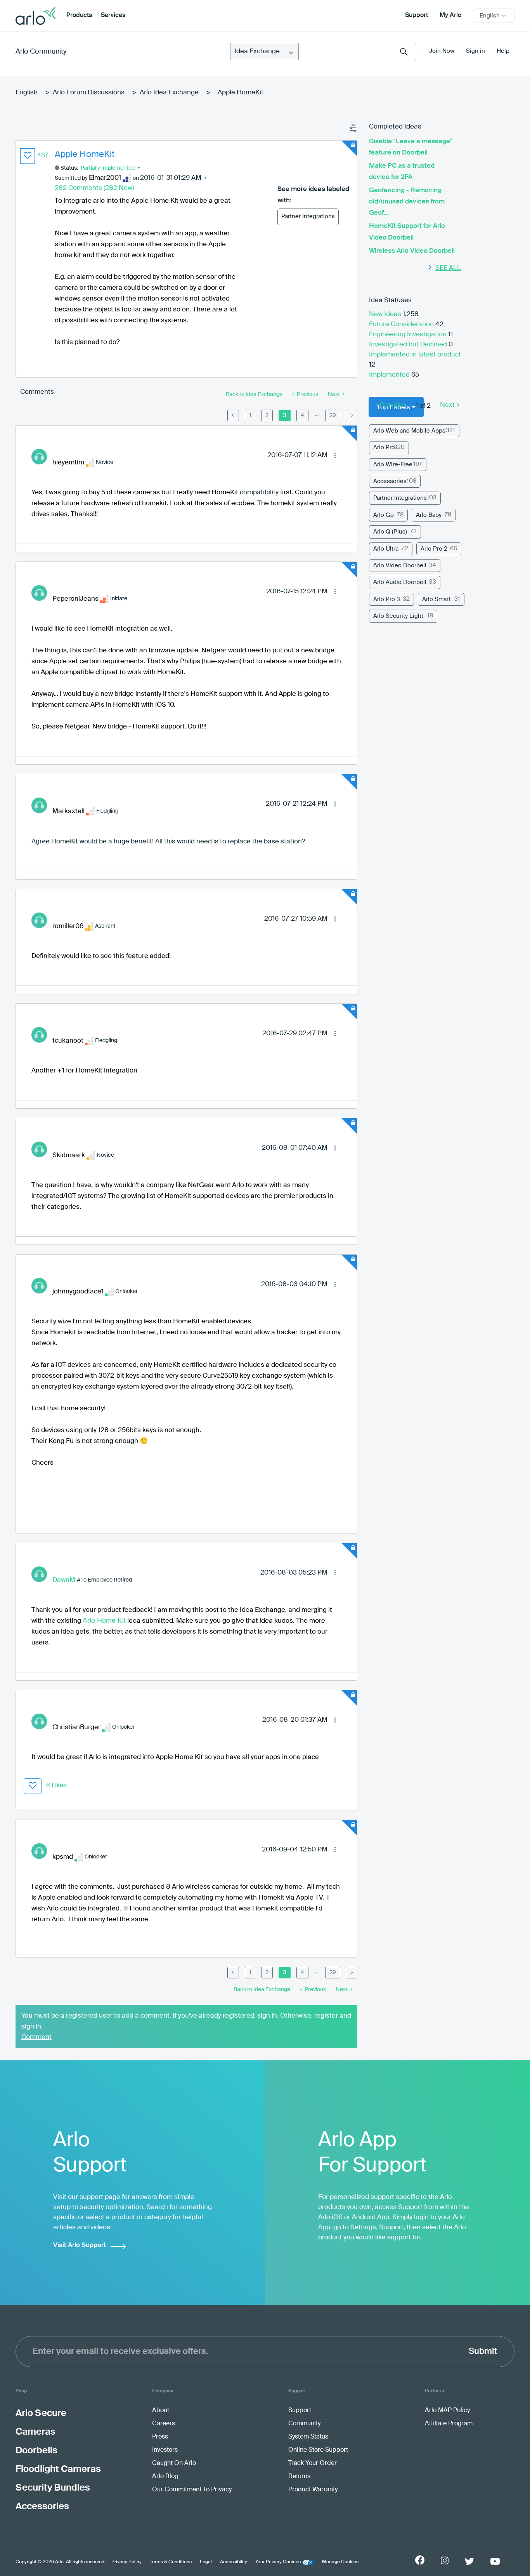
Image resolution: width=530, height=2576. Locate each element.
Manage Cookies (340, 2562)
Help (503, 51)
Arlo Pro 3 (387, 599)
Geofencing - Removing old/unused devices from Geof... (407, 202)
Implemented (390, 375)
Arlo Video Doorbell (400, 566)
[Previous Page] (233, 415)
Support (417, 16)
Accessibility (234, 2562)
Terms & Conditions (171, 2562)
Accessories (390, 481)
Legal (206, 2562)
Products (79, 16)
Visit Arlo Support (80, 2245)
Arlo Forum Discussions (89, 93)
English (27, 93)
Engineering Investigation (409, 335)
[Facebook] (420, 2560)
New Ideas (386, 314)
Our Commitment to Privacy (192, 2490)
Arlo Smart (436, 599)
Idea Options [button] (353, 128)
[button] (28, 156)
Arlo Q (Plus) (390, 532)
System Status (308, 2437)
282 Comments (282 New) (94, 188)
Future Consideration (402, 324)
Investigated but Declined (409, 345)
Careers (164, 2424)
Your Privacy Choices (278, 2562)
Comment (36, 2037)
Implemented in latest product (415, 355)
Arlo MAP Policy (447, 2411)
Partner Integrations (308, 216)
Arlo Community (41, 52)
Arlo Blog (165, 2477)
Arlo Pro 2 (434, 549)
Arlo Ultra (386, 549)
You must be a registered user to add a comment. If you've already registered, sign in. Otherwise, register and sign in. (186, 2021)
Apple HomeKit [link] (241, 93)
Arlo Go (384, 515)
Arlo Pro (384, 448)
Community (304, 2424)
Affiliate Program (449, 2424)
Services (113, 16)
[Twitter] (469, 2561)
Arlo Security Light (398, 616)
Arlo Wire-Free (393, 465)
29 (333, 415)
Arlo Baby (429, 515)
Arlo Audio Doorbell (400, 582)
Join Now (442, 51)
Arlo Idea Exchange (169, 93)
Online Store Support (318, 2450)
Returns (299, 2477)
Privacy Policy (126, 2562)
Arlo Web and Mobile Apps (409, 431)
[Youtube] (495, 2561)
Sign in (475, 51)
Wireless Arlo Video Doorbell (412, 251)
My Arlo (450, 16)
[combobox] (357, 51)
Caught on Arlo (174, 2463)
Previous (393, 405)
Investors (165, 2450)
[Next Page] (352, 415)
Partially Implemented (108, 168)
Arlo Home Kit (104, 1620)
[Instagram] (445, 2561)
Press (160, 2437)
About (161, 2411)
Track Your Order (313, 2463)
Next (447, 405)
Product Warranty (313, 2490)
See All (448, 268)
